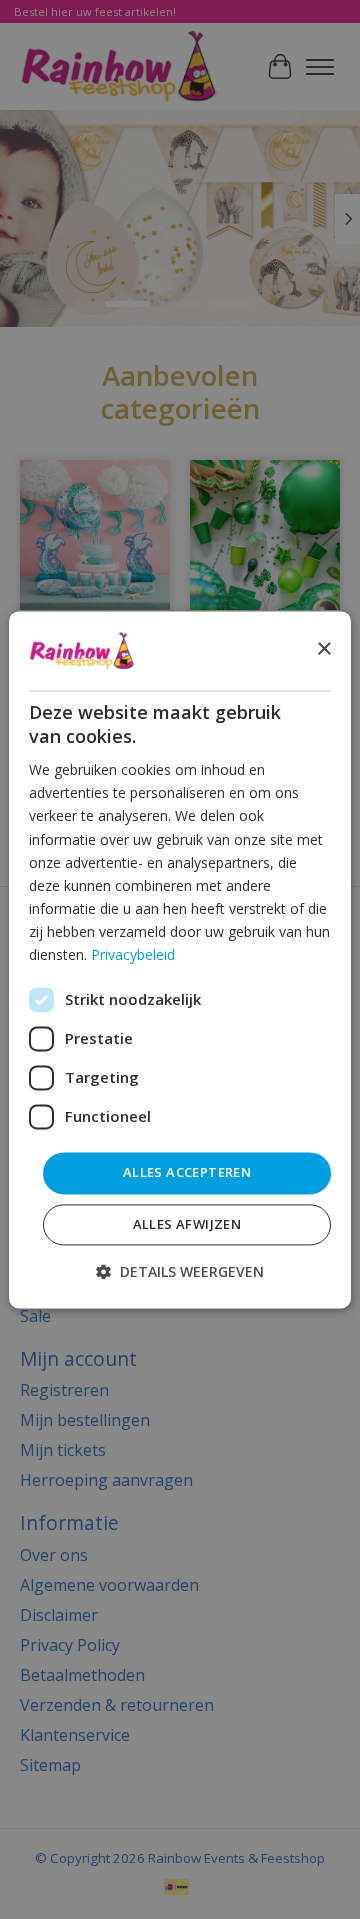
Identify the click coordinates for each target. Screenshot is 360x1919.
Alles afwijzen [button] (187, 1224)
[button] (180, 1271)
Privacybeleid (133, 954)
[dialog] (180, 959)
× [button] (323, 649)
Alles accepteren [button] (187, 1173)
